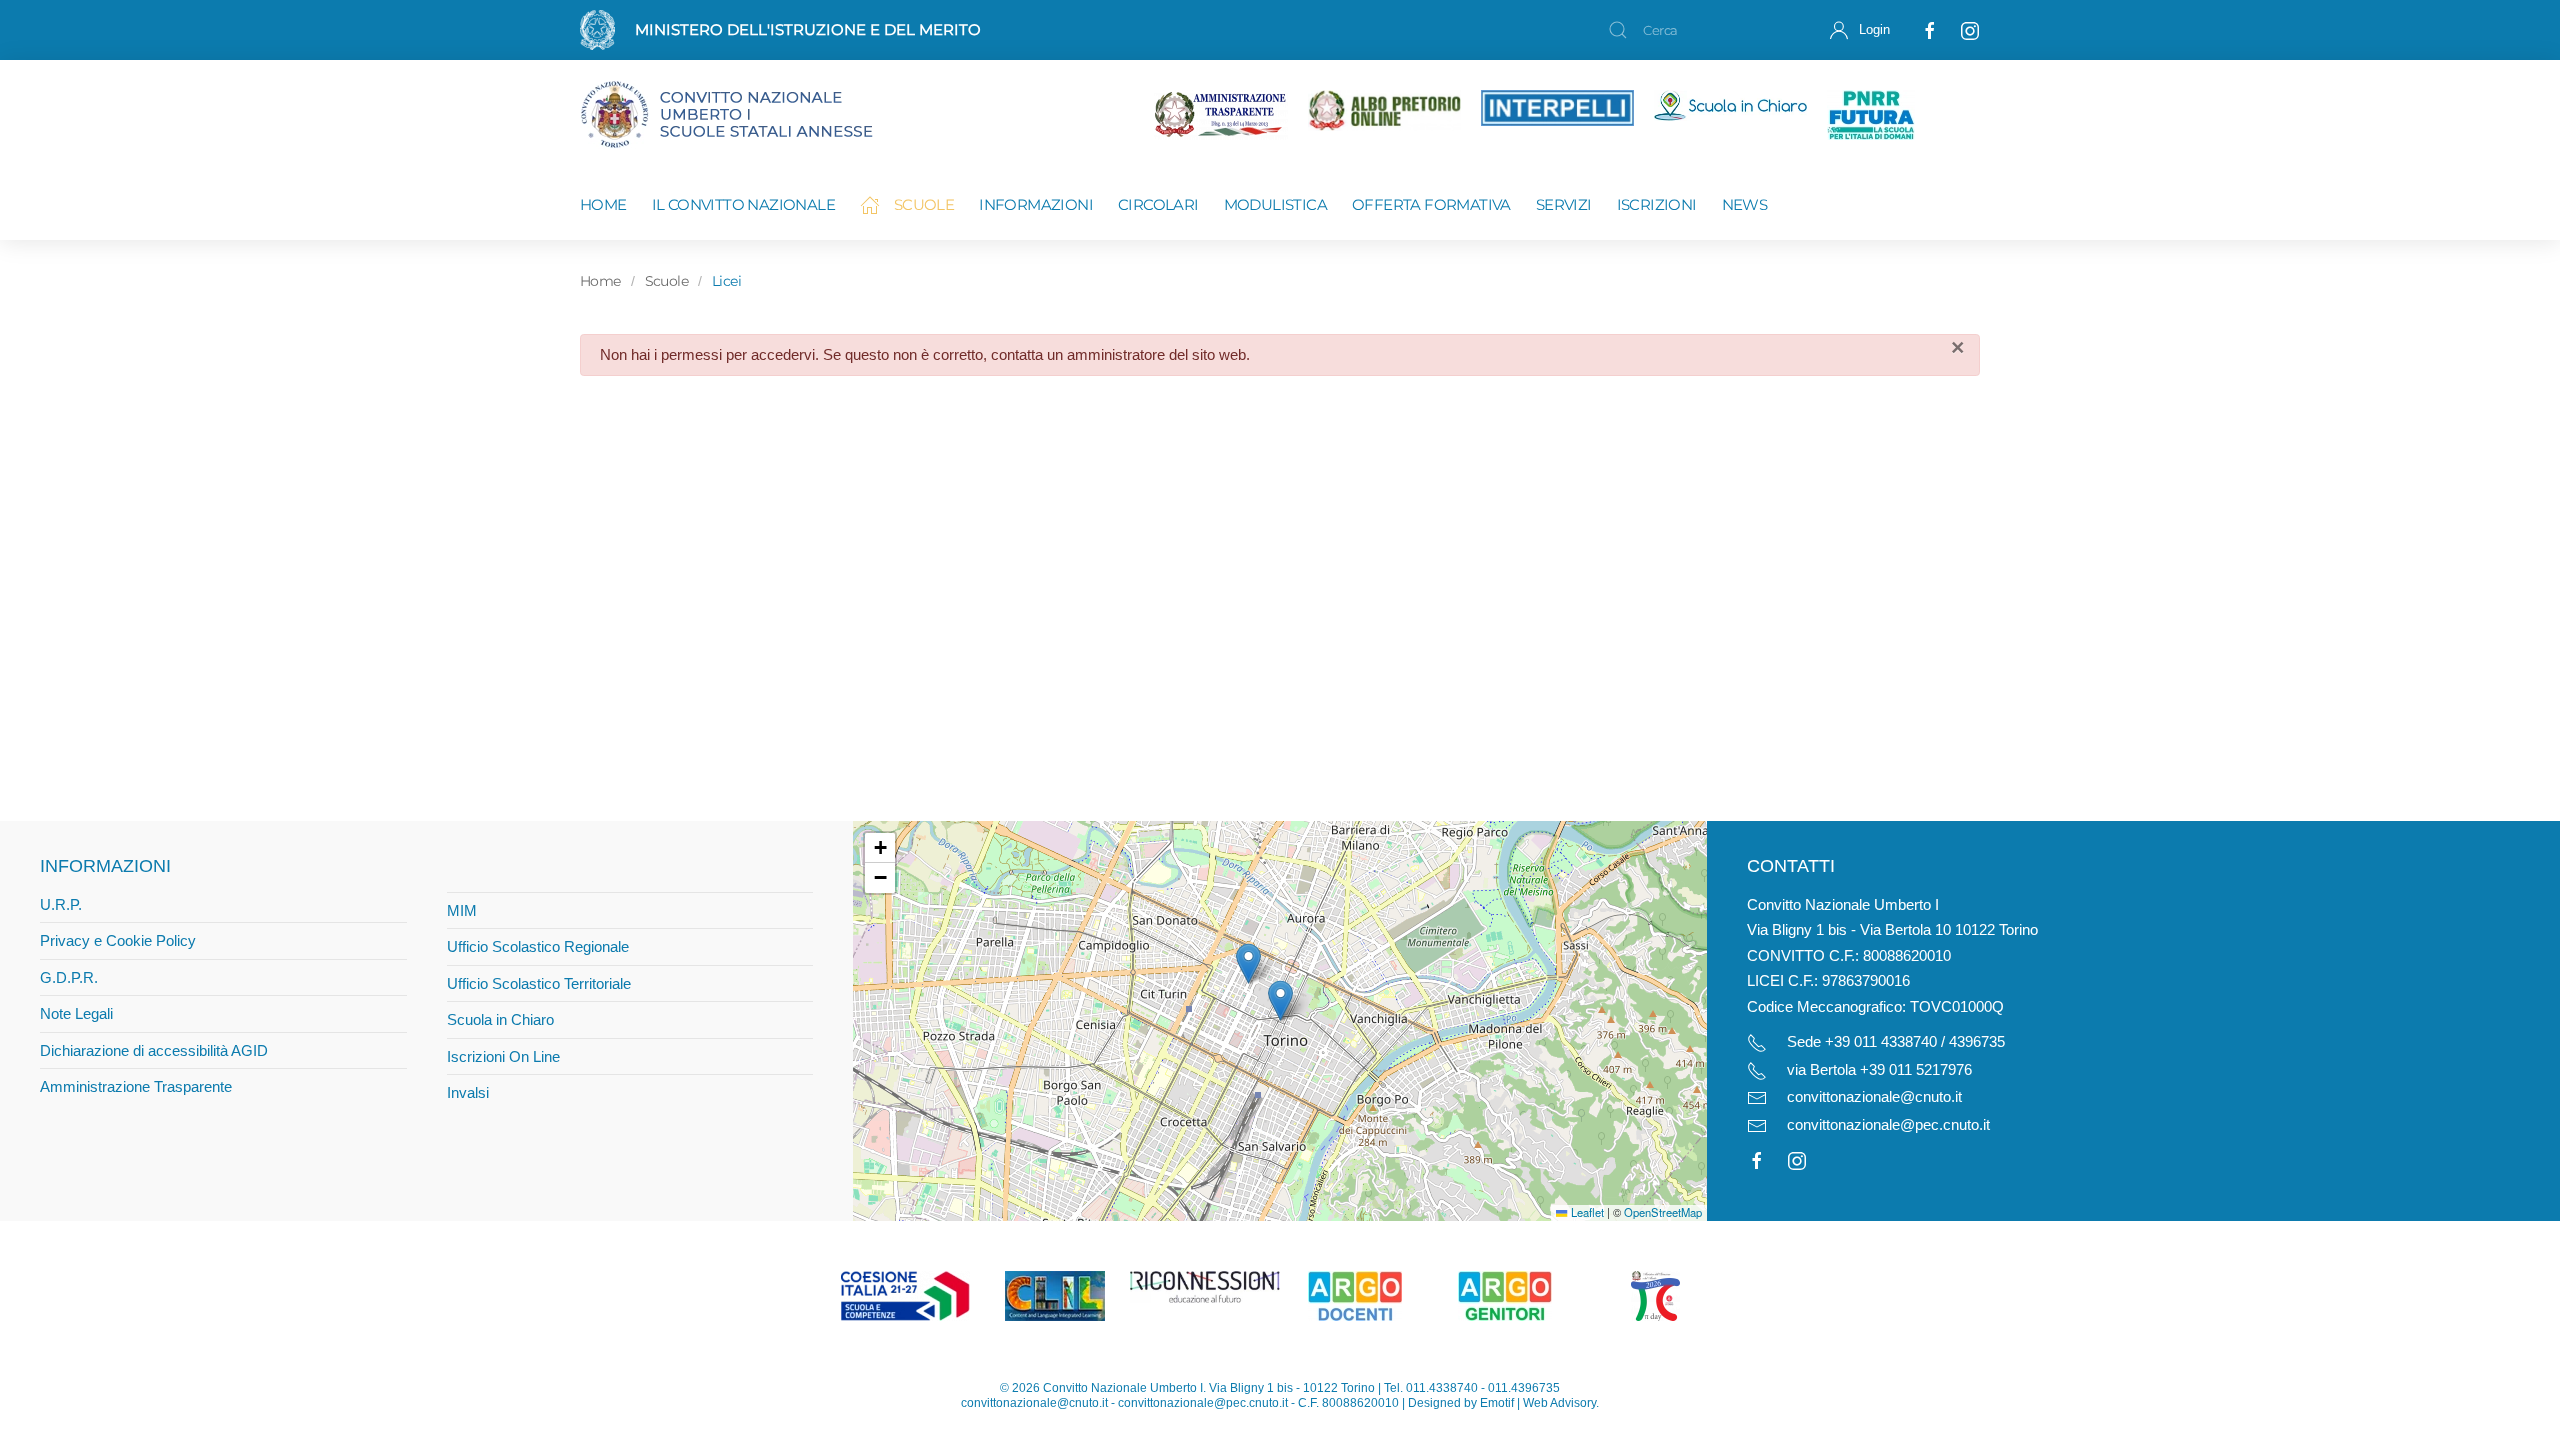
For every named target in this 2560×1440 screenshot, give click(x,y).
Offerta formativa (1431, 204)
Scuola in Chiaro (500, 1019)
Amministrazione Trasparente (136, 1086)
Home (603, 204)
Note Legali (76, 1013)
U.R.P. (61, 904)
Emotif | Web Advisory (1538, 1403)
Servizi (1564, 204)
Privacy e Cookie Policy (118, 940)
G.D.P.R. (69, 977)
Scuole (924, 204)
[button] (1280, 1000)
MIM (462, 910)
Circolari (1158, 204)
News (1745, 204)
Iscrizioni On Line (503, 1056)
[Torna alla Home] (745, 115)
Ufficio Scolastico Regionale (538, 946)
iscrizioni (1657, 204)
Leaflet (1585, 1212)
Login (1874, 29)
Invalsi (468, 1092)
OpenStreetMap (1663, 1212)
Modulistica (1275, 204)
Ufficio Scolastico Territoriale (539, 983)
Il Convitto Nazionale (743, 204)
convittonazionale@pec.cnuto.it (1888, 1124)
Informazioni (1036, 204)
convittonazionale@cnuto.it (1874, 1096)
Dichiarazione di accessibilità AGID (154, 1050)
